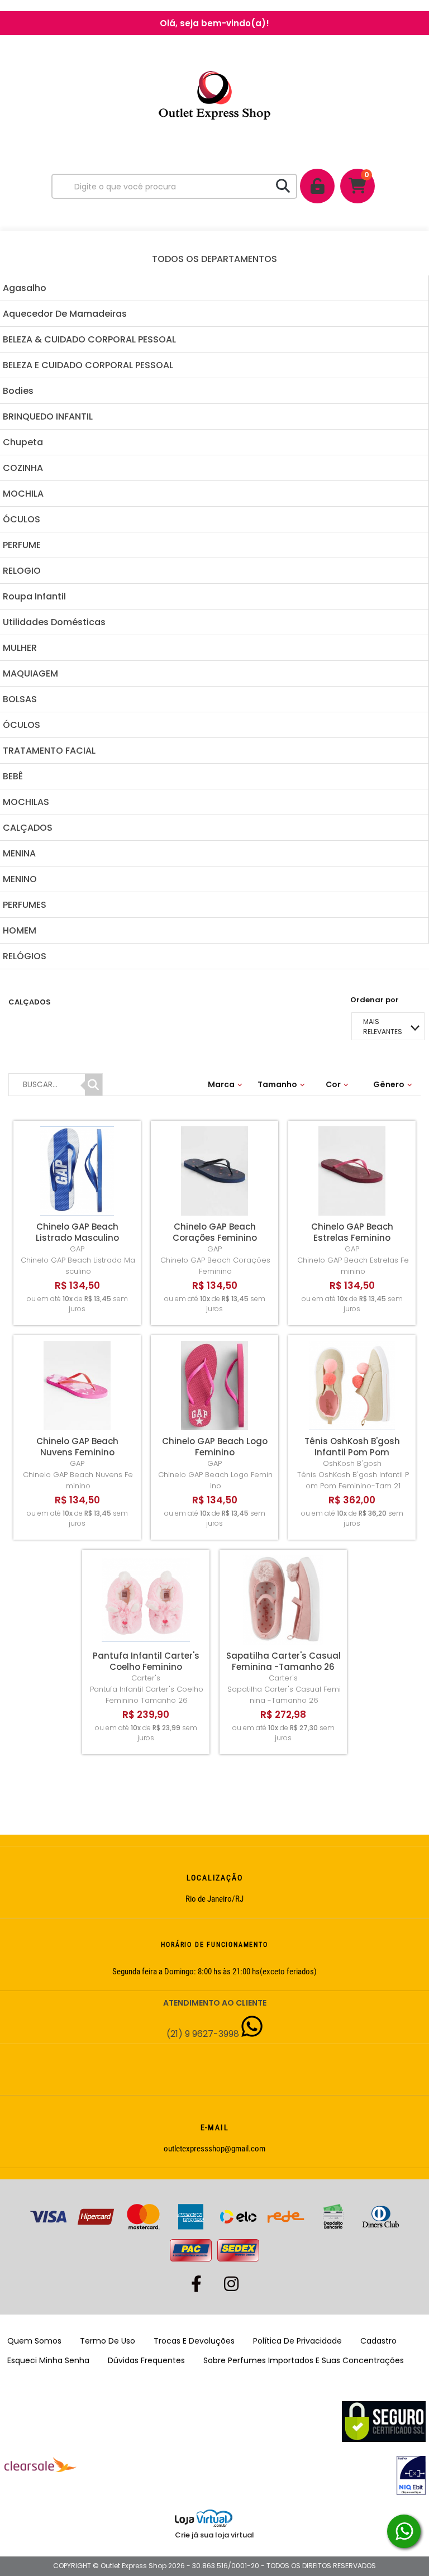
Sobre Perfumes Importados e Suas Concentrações (304, 2360)
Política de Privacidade (297, 2341)
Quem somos (34, 2341)
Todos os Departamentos (214, 259)
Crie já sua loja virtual (214, 2535)
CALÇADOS (30, 1002)
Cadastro (378, 2341)
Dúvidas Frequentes (146, 2360)
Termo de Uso (108, 2341)
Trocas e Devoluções (194, 2341)
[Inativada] (252, 2475)
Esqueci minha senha (48, 2360)
